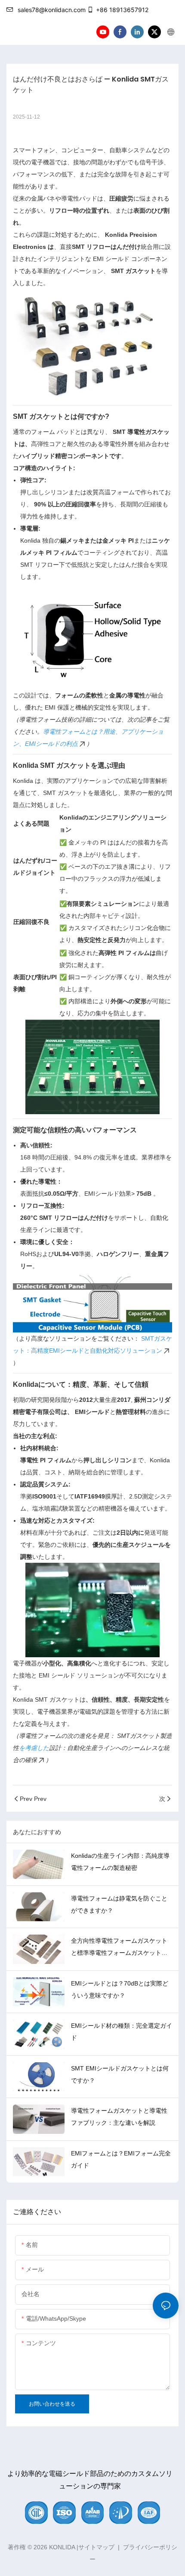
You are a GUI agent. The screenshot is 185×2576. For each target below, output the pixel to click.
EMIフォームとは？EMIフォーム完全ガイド (121, 2159)
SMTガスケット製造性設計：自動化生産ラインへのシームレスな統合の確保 (92, 1748)
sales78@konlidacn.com (52, 10)
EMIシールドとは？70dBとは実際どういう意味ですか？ (120, 1989)
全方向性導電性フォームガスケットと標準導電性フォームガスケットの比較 (119, 1948)
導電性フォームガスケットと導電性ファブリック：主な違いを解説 (119, 2117)
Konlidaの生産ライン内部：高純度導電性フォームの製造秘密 (120, 1862)
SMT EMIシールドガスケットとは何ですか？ (120, 2074)
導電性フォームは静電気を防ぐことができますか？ (119, 1904)
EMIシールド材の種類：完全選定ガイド (122, 2032)
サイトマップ (96, 2547)
